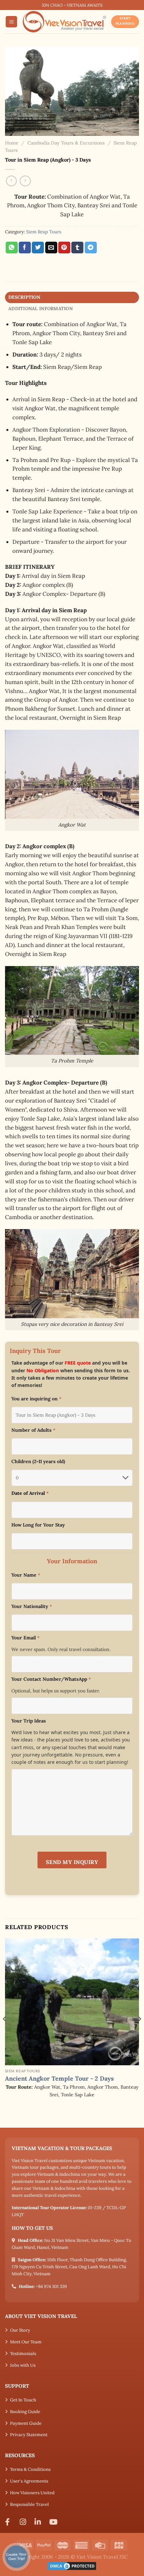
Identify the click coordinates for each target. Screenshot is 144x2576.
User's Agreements (29, 2481)
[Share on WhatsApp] (12, 248)
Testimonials (23, 2354)
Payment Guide (26, 2423)
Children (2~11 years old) (38, 1461)
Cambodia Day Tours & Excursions (66, 143)
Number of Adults (33, 1430)
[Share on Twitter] (38, 248)
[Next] (139, 2032)
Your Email (25, 1638)
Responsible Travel (29, 2504)
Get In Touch (23, 2400)
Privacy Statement (29, 2435)
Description (24, 297)
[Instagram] (25, 2522)
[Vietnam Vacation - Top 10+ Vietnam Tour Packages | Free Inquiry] (64, 22)
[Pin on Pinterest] (64, 248)
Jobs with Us (23, 2365)
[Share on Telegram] (91, 248)
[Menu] (12, 22)
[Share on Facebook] (25, 248)
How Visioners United (32, 2493)
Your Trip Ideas (29, 1721)
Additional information (41, 308)
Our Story (20, 2330)
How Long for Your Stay (38, 1525)
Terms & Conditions (30, 2469)
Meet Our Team (26, 2342)
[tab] (72, 297)
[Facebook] (10, 2522)
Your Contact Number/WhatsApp (51, 1679)
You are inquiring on (36, 1399)
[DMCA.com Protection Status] (72, 2565)
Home (12, 143)
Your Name (26, 1575)
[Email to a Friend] (51, 248)
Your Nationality (32, 1606)
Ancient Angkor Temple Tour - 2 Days (59, 2078)
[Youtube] (55, 2522)
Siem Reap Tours (44, 232)
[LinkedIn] (40, 2522)
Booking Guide (25, 2412)
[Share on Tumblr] (77, 248)
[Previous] (5, 2032)
